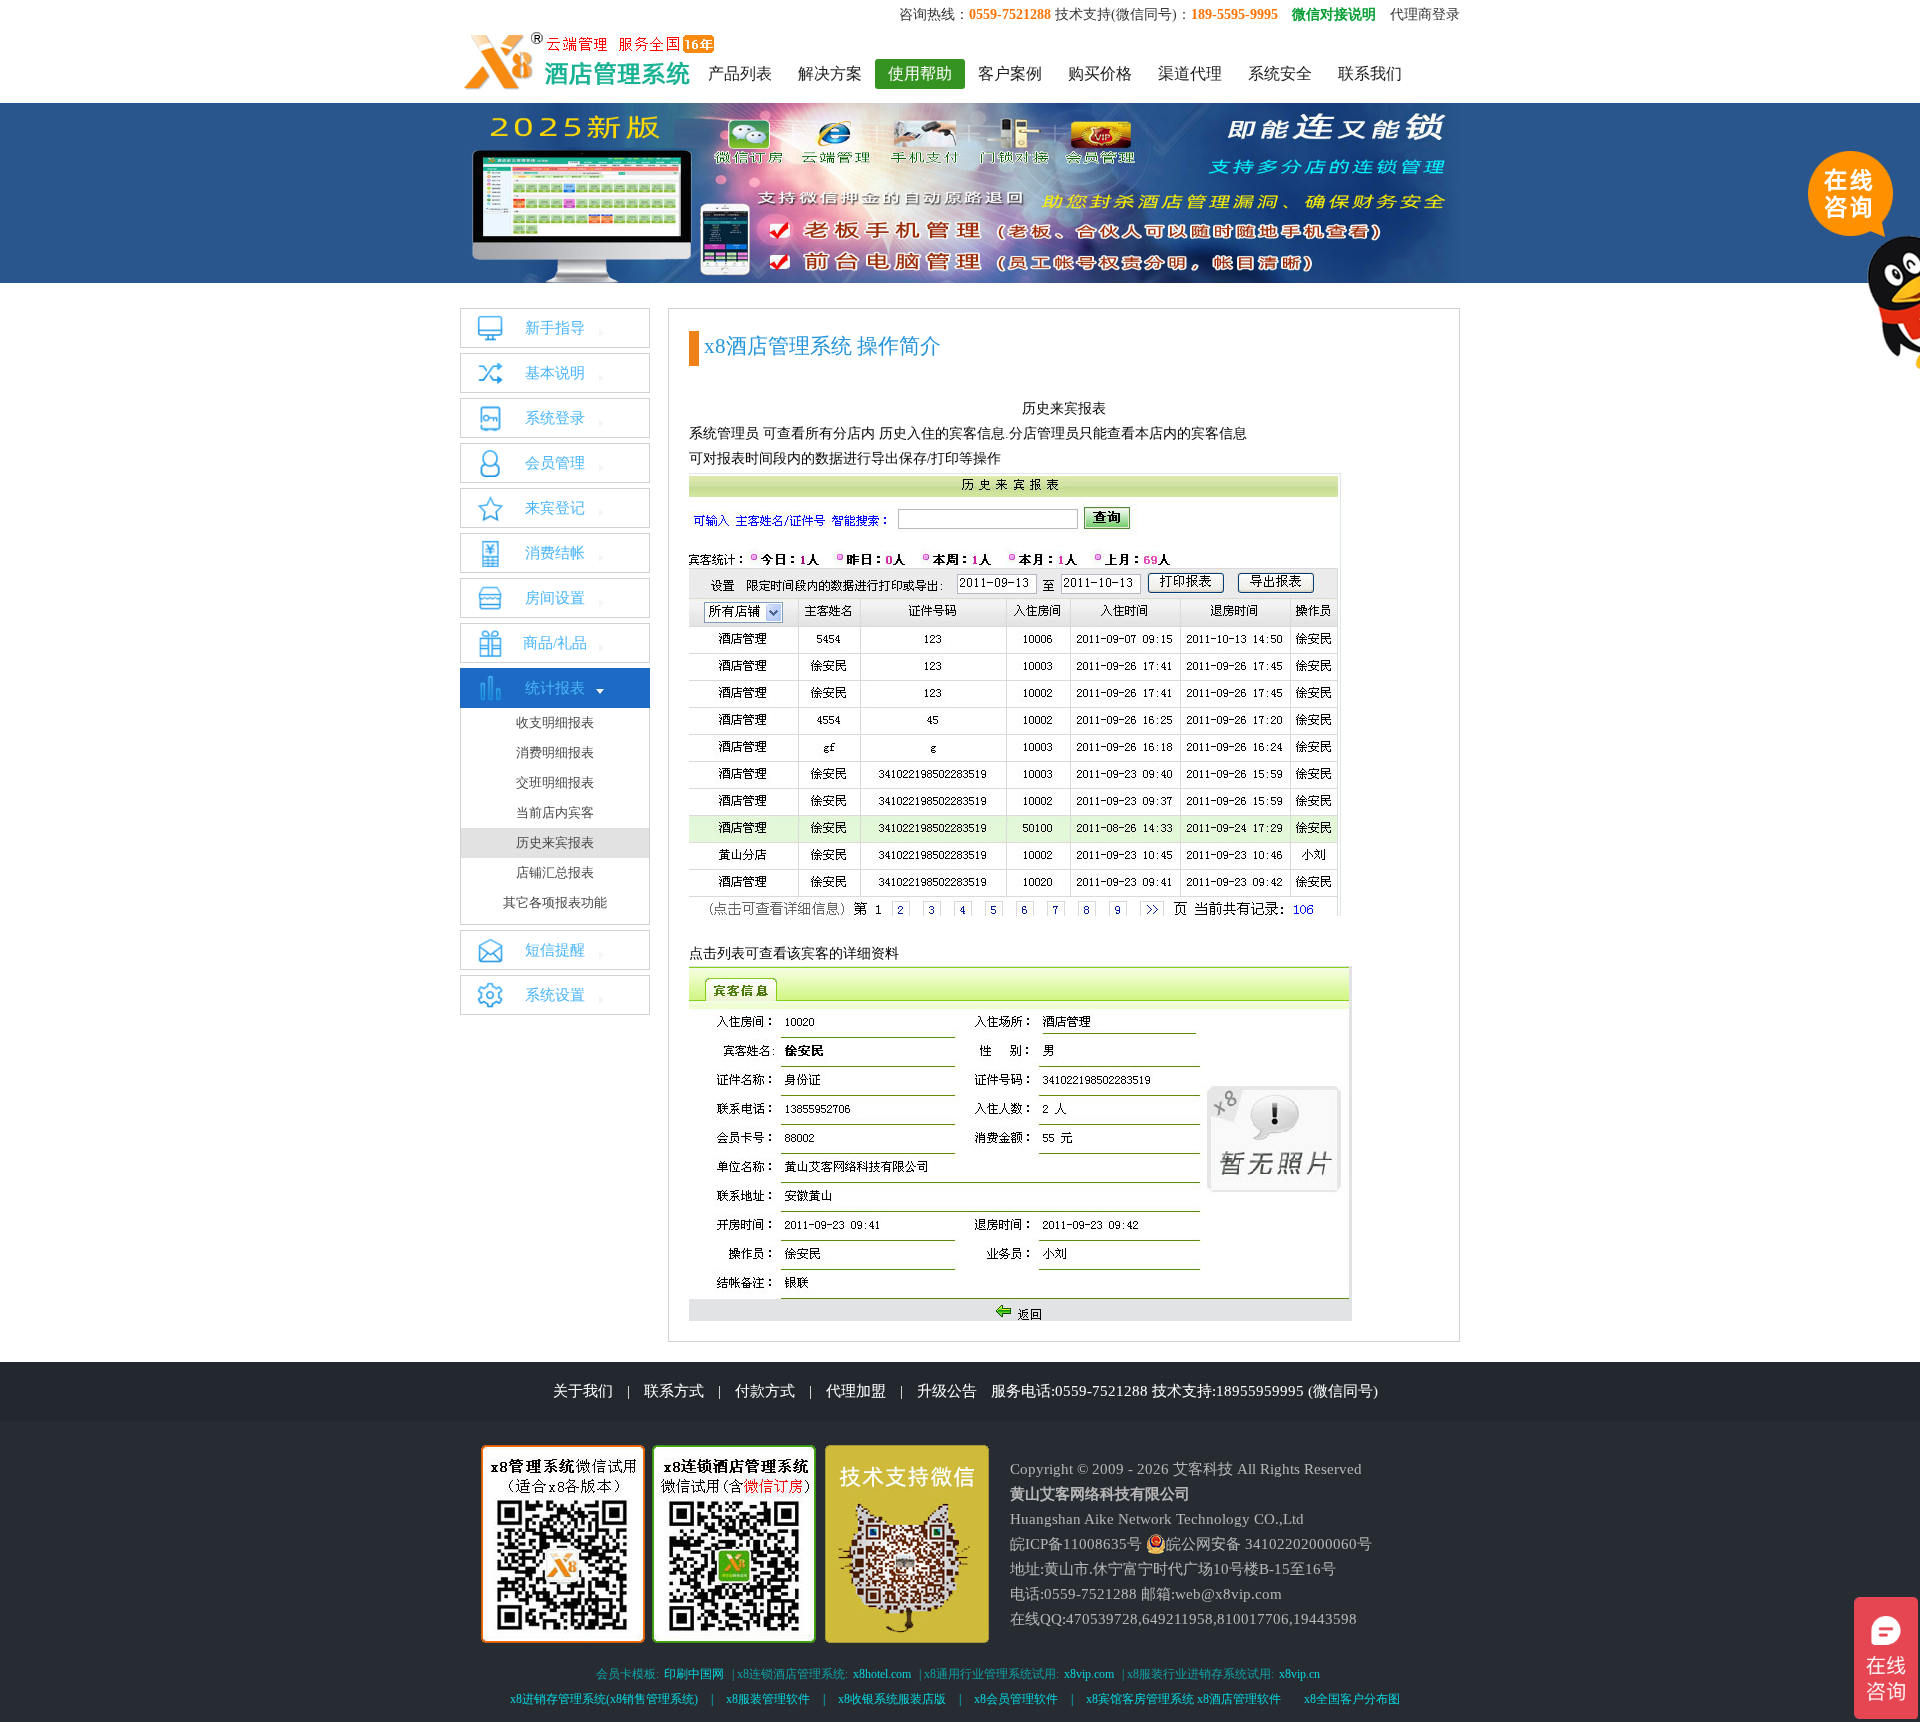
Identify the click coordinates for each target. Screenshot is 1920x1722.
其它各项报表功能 (555, 902)
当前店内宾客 (555, 812)
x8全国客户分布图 (1352, 1699)
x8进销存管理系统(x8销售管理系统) (604, 1699)
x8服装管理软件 (768, 1699)
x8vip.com (1089, 1674)
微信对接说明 (1334, 14)
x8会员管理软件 (1016, 1699)
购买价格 (1100, 73)
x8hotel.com (882, 1674)
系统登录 (555, 418)
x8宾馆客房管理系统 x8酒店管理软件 (1183, 1699)
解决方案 (830, 73)
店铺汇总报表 (555, 872)
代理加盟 (856, 1391)
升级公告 (947, 1391)
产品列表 (740, 73)
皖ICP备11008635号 (1076, 1544)
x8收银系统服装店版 (892, 1699)
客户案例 (1010, 73)
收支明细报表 (555, 722)
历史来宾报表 (555, 842)
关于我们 (583, 1391)
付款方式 (765, 1391)
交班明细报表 (555, 782)
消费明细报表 (555, 752)
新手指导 (555, 328)
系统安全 (1280, 73)
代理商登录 (1425, 14)
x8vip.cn (1299, 1674)
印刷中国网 (694, 1674)
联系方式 (674, 1391)
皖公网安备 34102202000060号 (1269, 1544)
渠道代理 (1190, 73)
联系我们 (1370, 73)
